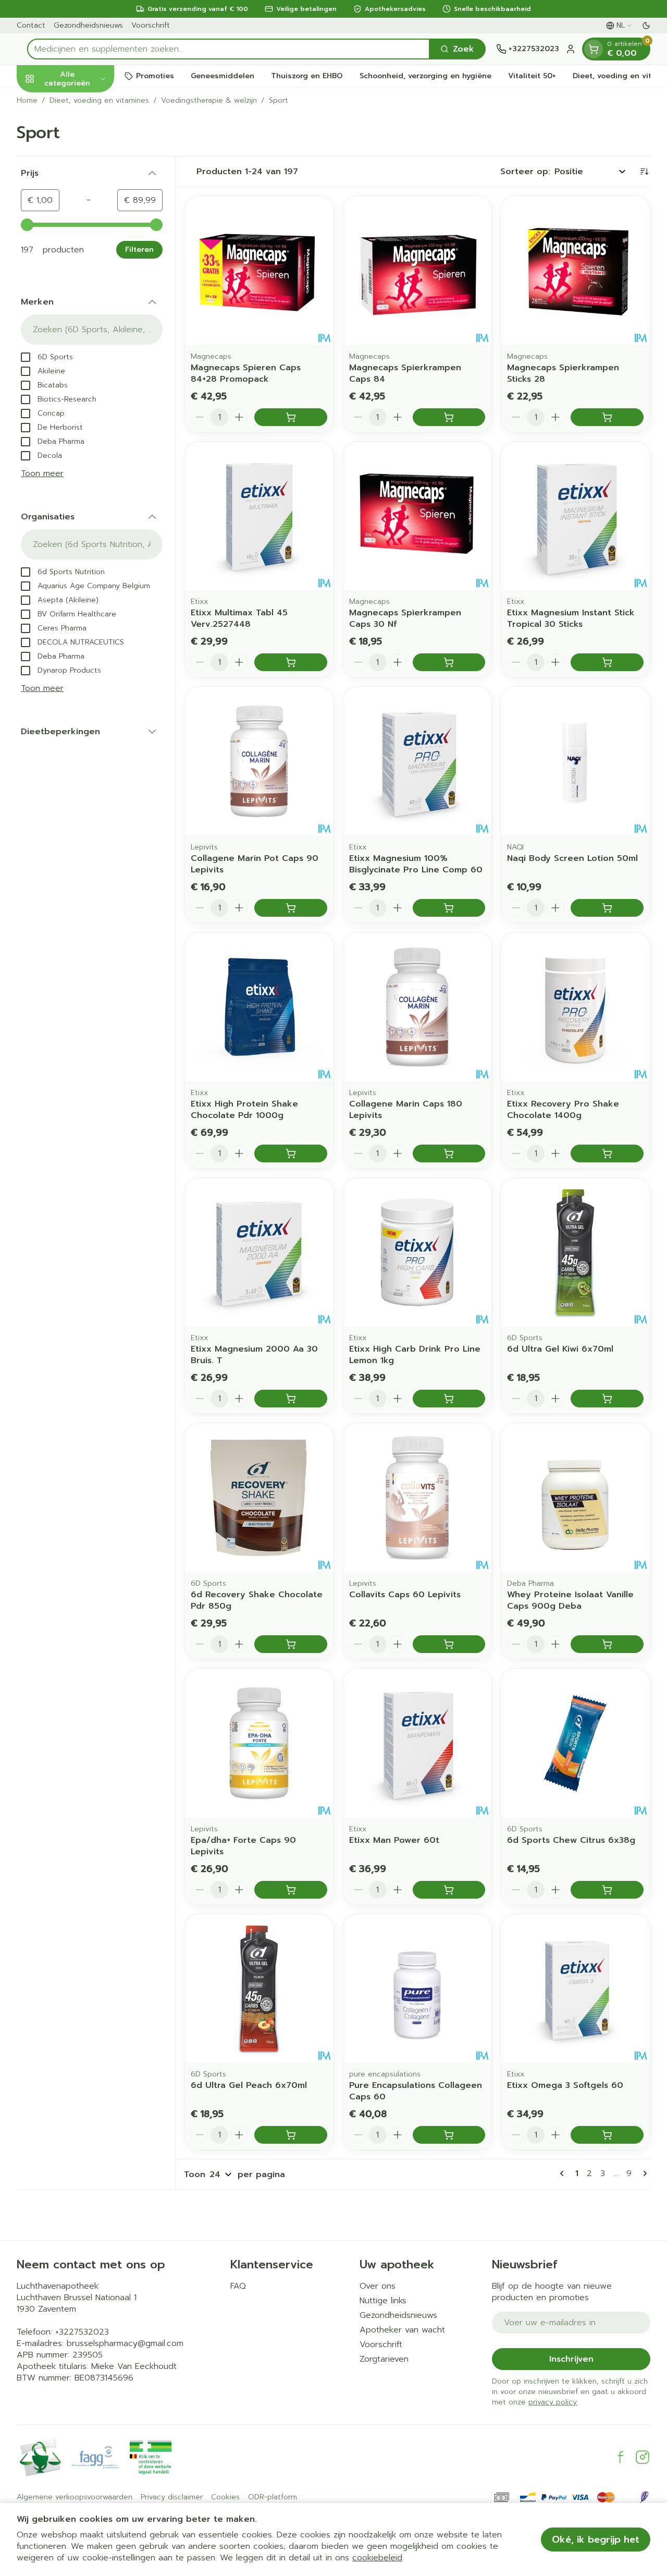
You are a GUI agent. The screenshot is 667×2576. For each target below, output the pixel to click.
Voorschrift (151, 25)
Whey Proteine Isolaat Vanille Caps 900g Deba (570, 1600)
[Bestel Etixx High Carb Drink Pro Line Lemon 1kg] (449, 1399)
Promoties (155, 76)
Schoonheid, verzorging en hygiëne (425, 76)
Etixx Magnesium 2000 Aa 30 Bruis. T (254, 1355)
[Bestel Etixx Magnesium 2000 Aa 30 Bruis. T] (291, 1399)
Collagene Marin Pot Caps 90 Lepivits (255, 864)
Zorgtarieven (384, 2359)
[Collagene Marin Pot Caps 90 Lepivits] (259, 761)
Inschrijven (571, 2359)
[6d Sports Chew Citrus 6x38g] (575, 1743)
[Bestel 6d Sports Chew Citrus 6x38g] (607, 1890)
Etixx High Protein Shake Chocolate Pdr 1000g (244, 1110)
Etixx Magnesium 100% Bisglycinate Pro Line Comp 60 (416, 864)
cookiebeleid (377, 2558)
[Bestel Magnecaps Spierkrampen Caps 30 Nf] (449, 662)
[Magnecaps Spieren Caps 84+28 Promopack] (259, 271)
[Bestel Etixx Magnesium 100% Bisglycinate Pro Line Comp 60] (449, 908)
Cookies (225, 2497)
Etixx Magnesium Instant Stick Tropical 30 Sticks (571, 618)
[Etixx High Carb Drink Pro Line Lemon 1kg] (417, 1253)
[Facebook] (621, 2457)
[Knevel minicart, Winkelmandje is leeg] (594, 49)
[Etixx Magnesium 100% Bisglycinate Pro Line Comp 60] (417, 761)
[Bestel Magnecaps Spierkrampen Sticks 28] (607, 417)
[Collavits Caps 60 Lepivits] (417, 1498)
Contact (31, 25)
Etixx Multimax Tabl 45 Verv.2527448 (239, 618)
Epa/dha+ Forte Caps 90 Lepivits (243, 1846)
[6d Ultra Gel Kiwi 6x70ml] (575, 1253)
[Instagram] (643, 2457)
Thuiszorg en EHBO (307, 76)
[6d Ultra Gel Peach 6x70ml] (259, 1989)
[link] (564, 2173)
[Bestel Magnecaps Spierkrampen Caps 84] (449, 417)
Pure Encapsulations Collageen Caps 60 (416, 2091)
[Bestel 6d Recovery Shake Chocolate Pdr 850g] (291, 1644)
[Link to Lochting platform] (644, 2497)
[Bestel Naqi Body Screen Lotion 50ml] (607, 908)
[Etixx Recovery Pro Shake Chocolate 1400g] (575, 1007)
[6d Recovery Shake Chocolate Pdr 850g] (259, 1498)
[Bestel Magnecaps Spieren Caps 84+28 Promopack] (291, 417)
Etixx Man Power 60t (394, 1840)
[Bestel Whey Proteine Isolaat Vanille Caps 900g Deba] (607, 1644)
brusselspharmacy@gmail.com (125, 2343)
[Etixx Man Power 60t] (417, 1743)
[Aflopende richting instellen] (644, 172)
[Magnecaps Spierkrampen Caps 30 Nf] (417, 516)
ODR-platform (273, 2497)
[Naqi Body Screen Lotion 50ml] (575, 761)
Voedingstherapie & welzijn (209, 101)
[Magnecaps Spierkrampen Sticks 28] (575, 271)
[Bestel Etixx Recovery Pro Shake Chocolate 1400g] (607, 1153)
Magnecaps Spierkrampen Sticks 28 (563, 373)
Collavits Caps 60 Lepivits (405, 1595)
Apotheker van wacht (402, 2330)
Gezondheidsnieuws (88, 25)
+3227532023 (82, 2332)
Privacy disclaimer (172, 2497)
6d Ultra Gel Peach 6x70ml (249, 2085)
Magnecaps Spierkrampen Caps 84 (405, 373)
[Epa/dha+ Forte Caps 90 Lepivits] (259, 1743)
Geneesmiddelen (223, 76)
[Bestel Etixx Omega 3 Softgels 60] (607, 2135)
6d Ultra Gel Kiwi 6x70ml (560, 1349)
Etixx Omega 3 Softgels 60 (565, 2085)
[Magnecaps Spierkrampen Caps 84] (417, 271)
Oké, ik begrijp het (596, 2539)
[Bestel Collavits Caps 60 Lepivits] (449, 1644)
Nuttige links (383, 2301)
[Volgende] (643, 2173)
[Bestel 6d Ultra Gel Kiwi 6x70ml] (607, 1399)
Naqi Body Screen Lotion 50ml (572, 858)
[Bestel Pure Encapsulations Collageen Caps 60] (449, 2135)
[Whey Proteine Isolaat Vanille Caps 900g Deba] (575, 1498)
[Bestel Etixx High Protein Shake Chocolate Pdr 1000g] (291, 1153)
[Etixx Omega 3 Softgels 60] (575, 1989)
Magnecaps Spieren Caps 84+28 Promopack (246, 373)
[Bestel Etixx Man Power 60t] (449, 1890)
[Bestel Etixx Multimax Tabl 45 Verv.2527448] (291, 662)
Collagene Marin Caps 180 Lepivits (406, 1110)
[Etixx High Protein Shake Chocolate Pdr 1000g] (259, 1007)
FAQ (238, 2286)
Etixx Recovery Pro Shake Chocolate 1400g (563, 1110)
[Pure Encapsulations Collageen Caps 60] (417, 1989)
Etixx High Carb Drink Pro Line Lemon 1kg (415, 1355)
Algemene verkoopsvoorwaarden (75, 2497)
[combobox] (228, 49)
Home (27, 101)
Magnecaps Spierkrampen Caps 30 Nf (405, 618)
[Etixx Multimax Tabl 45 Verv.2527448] (259, 516)
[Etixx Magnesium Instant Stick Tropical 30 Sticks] (575, 516)
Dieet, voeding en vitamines (99, 101)
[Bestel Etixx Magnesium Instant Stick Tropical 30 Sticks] (607, 662)
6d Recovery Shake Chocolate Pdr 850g (257, 1600)
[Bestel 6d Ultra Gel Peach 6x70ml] (291, 2135)
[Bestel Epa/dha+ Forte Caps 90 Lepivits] (291, 1890)
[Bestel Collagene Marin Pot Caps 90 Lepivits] (291, 908)
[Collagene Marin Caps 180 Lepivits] (417, 1007)
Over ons (378, 2286)
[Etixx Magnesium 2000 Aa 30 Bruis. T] (259, 1253)
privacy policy (553, 2402)
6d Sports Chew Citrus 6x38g (571, 1840)
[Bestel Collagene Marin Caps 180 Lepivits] (449, 1153)
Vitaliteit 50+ (532, 76)
